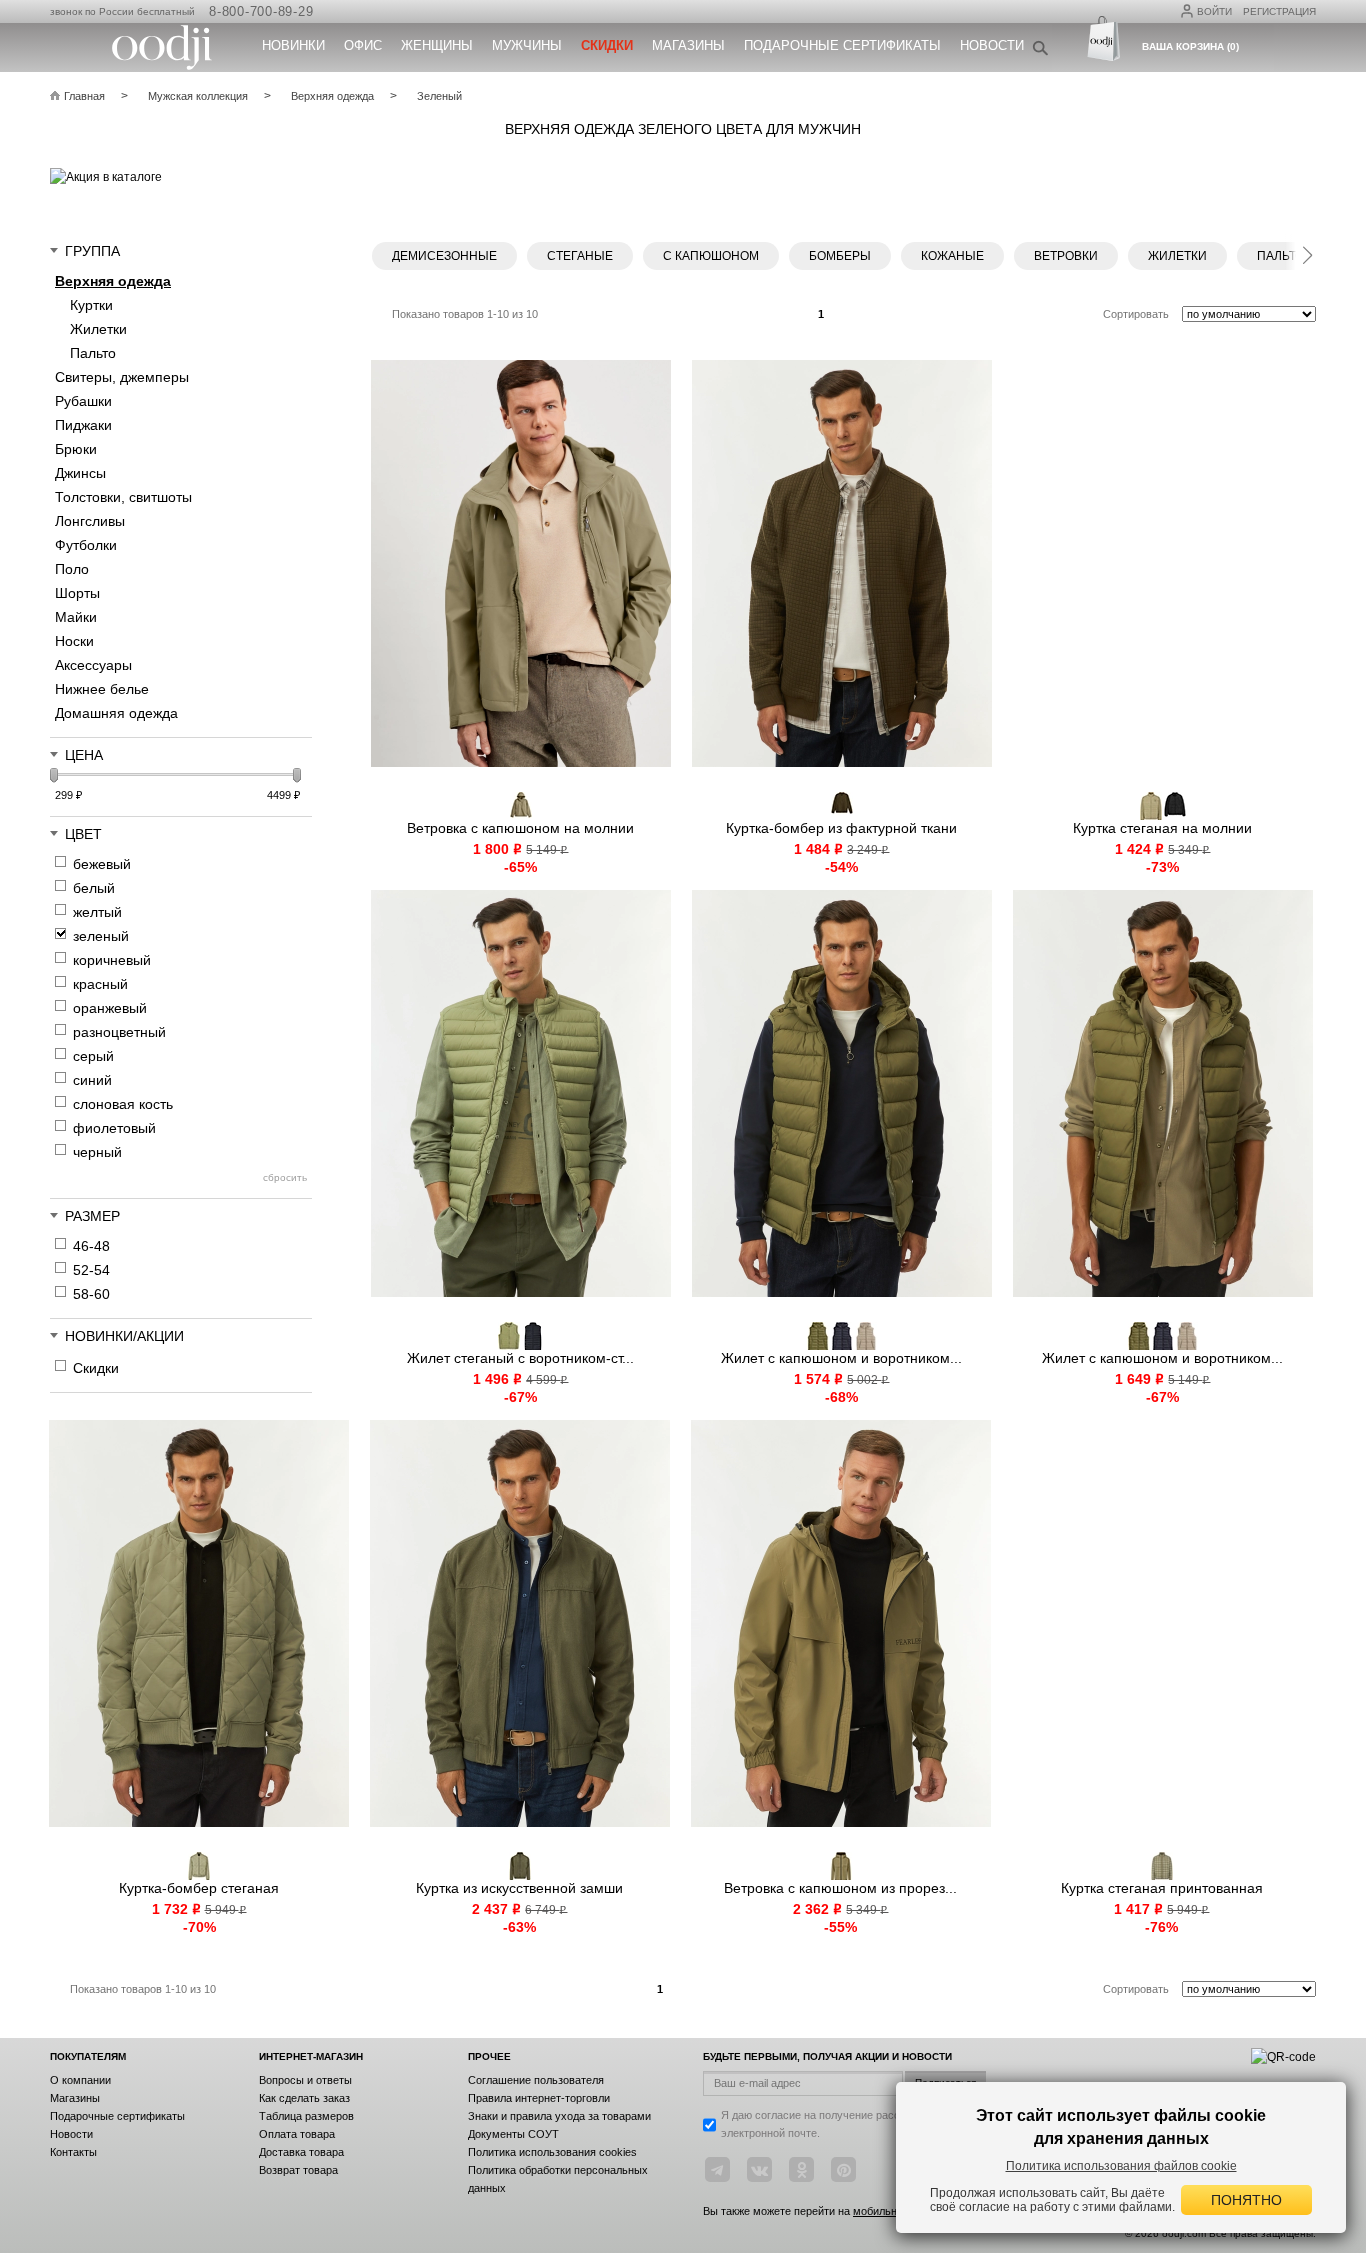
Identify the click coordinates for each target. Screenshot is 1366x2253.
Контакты (73, 2152)
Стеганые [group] (580, 256)
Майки (76, 617)
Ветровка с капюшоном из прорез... (840, 1888)
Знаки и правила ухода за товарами (559, 2116)
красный (100, 984)
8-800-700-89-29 (261, 11)
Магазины (688, 45)
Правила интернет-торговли (539, 2098)
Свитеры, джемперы (122, 377)
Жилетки (98, 329)
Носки (74, 641)
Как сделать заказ (304, 2098)
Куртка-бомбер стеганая (199, 1888)
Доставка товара (301, 2152)
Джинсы (80, 473)
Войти (1214, 11)
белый (94, 888)
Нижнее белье (102, 689)
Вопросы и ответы (305, 2080)
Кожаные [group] (952, 256)
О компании (80, 2080)
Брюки (76, 449)
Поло (72, 569)
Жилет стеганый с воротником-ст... (520, 1358)
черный (97, 1152)
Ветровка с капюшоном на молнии (520, 828)
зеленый (101, 936)
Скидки (96, 1368)
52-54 (91, 1270)
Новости (992, 45)
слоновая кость (123, 1104)
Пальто (93, 353)
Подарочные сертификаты (842, 45)
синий (92, 1080)
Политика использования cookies (552, 2152)
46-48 (91, 1246)
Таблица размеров (306, 2116)
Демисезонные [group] (444, 256)
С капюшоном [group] (711, 256)
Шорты (77, 593)
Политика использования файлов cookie (1121, 2166)
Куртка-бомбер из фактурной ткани (841, 828)
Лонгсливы (90, 521)
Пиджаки (83, 425)
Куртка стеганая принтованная (1162, 1888)
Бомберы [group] (840, 256)
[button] (1307, 252)
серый (93, 1056)
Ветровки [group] (1066, 256)
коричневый (112, 960)
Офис (363, 45)
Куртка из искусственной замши (519, 1888)
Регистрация (1279, 11)
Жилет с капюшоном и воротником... (841, 1358)
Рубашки (83, 401)
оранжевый (110, 1008)
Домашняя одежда (116, 713)
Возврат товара (298, 2170)
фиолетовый (114, 1128)
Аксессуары (93, 665)
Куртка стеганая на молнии (1162, 828)
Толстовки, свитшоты (123, 497)
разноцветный (119, 1032)
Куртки (91, 305)
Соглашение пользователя (536, 2080)
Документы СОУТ (513, 2134)
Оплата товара (297, 2134)
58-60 (91, 1294)
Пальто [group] (1280, 256)
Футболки (86, 545)
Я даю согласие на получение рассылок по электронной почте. (830, 2124)
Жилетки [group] (1177, 256)
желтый (97, 912)
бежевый (102, 864)
